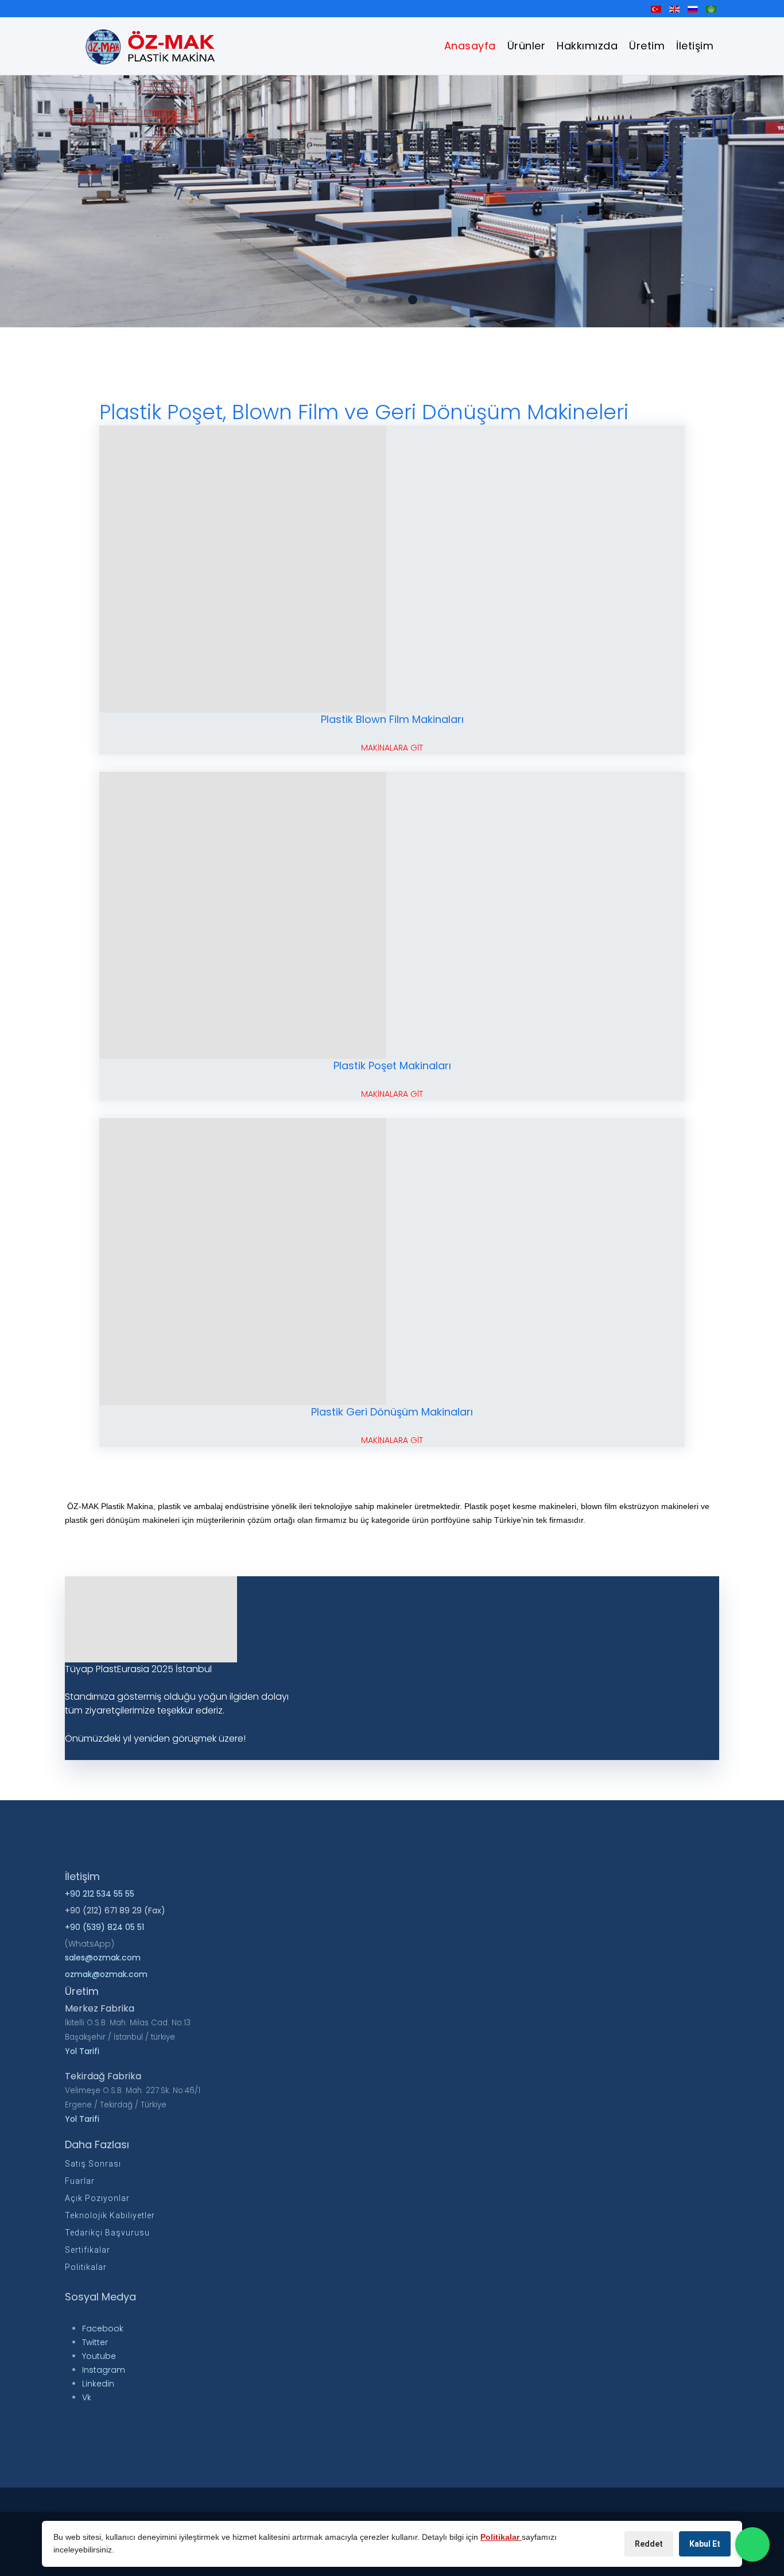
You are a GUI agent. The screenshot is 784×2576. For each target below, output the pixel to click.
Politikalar (86, 2267)
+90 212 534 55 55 (100, 1894)
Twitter (95, 2342)
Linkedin (98, 2384)
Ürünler (527, 46)
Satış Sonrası (93, 2164)
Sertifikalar (88, 2250)
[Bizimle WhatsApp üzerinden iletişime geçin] (752, 2544)
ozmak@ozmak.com (106, 1974)
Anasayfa (470, 46)
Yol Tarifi (82, 2051)
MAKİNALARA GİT (392, 748)
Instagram (104, 2370)
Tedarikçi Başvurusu (107, 2233)
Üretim (647, 46)
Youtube (99, 2356)
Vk (87, 2397)
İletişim (695, 46)
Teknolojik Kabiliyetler (110, 2215)
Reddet (649, 2544)
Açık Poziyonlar (97, 2198)
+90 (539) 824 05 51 (104, 1927)
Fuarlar (80, 2181)
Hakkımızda (587, 46)
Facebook (103, 2329)
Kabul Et (705, 2544)
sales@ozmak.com (103, 1958)
